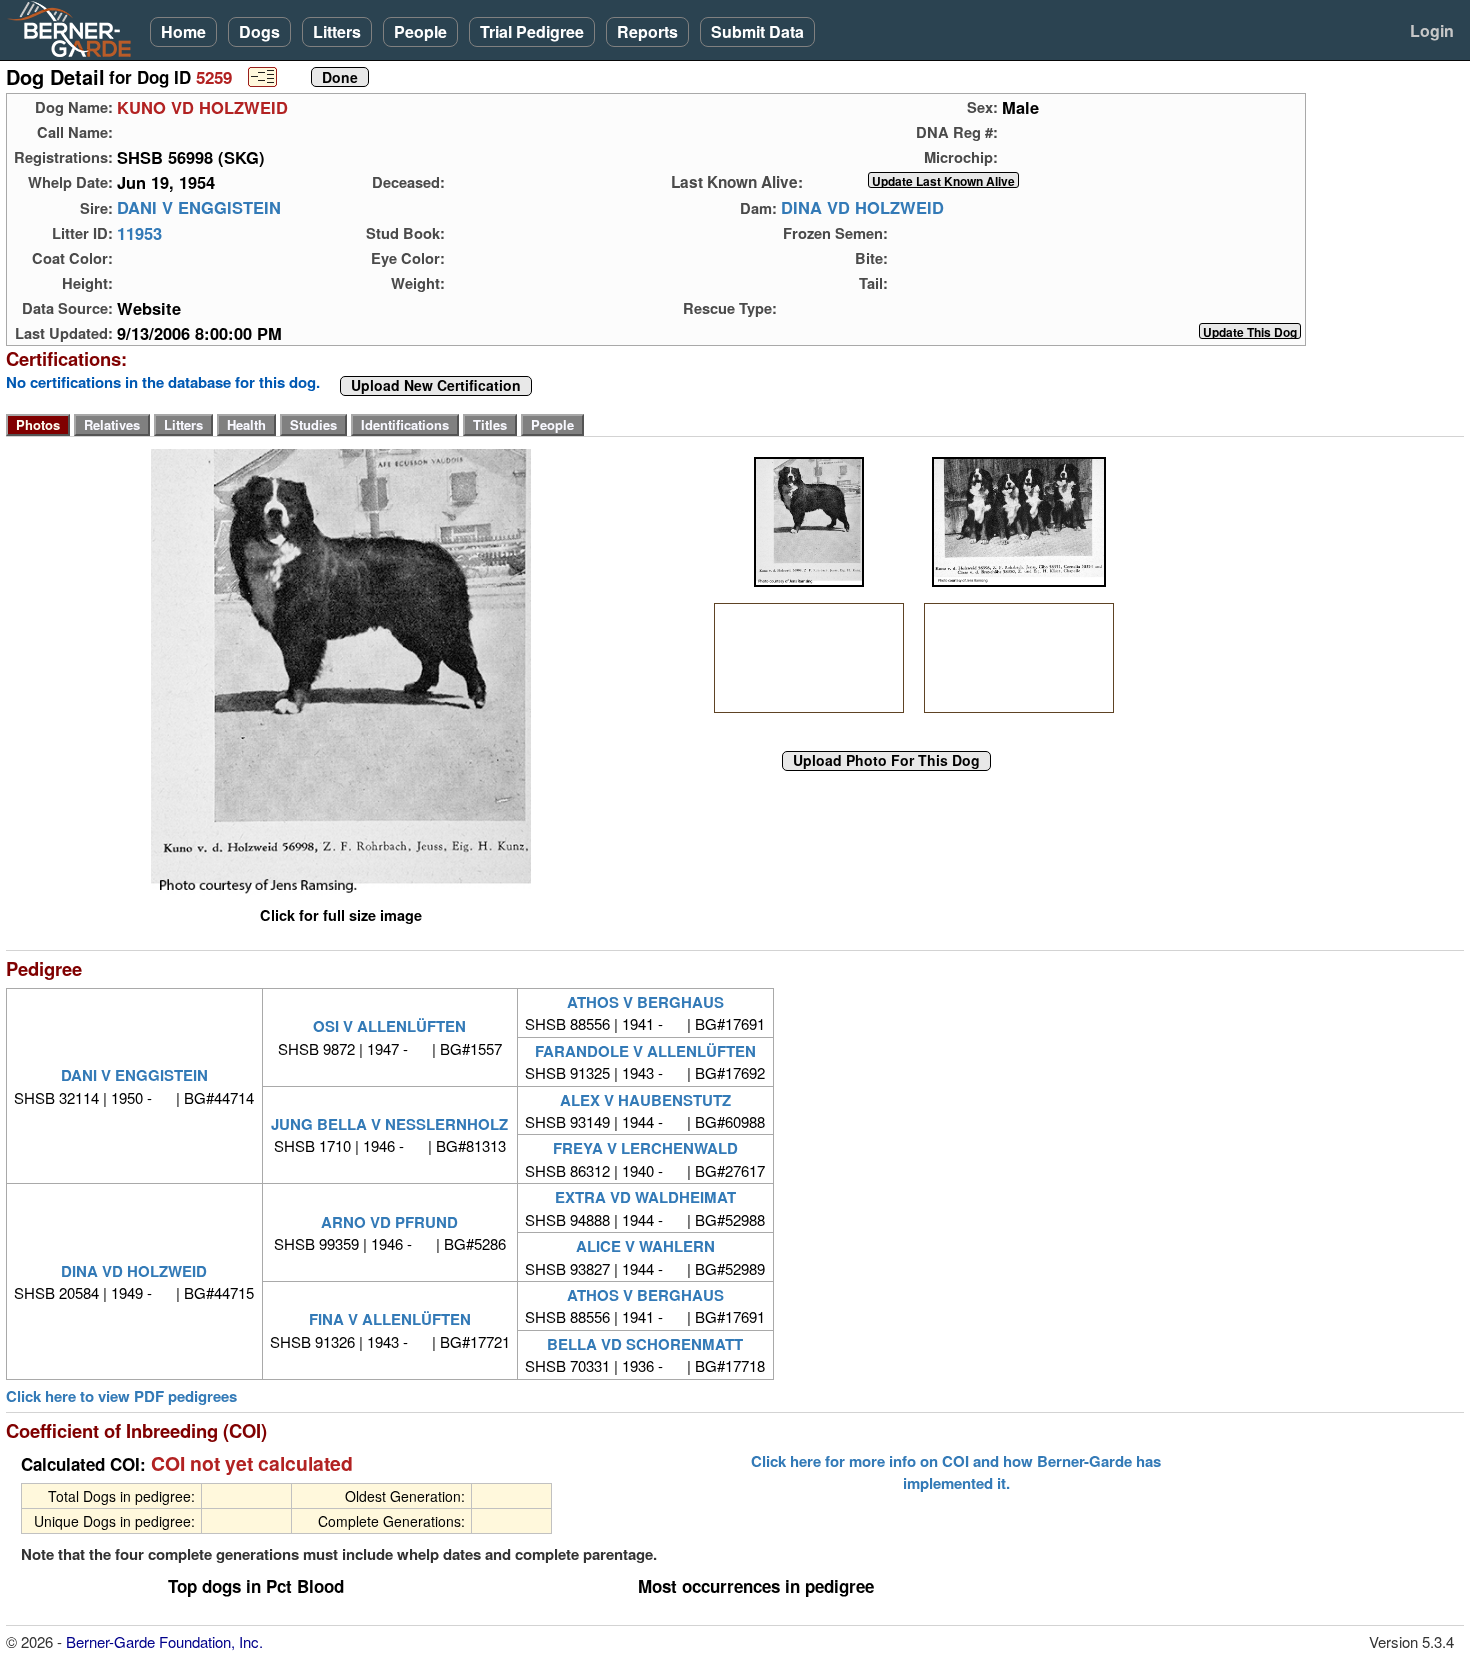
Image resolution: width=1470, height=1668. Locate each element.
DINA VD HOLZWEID (862, 208)
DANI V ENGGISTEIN (199, 208)
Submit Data (757, 31)
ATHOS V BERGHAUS (645, 1002)
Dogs (259, 31)
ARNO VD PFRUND (389, 1222)
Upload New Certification (436, 386)
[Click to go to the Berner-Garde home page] (75, 28)
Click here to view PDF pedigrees (121, 1396)
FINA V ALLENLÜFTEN (390, 1319)
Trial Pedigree (532, 31)
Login (1432, 30)
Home (183, 31)
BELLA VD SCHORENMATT (645, 1344)
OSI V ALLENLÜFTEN (389, 1026)
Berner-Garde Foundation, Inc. (164, 1641)
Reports (647, 31)
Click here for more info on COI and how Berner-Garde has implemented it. (956, 1472)
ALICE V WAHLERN (645, 1246)
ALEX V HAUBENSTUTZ (645, 1100)
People (420, 31)
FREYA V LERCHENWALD (645, 1148)
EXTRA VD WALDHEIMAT (645, 1197)
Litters (337, 31)
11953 (139, 233)
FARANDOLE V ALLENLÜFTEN (645, 1051)
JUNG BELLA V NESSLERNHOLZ (389, 1124)
